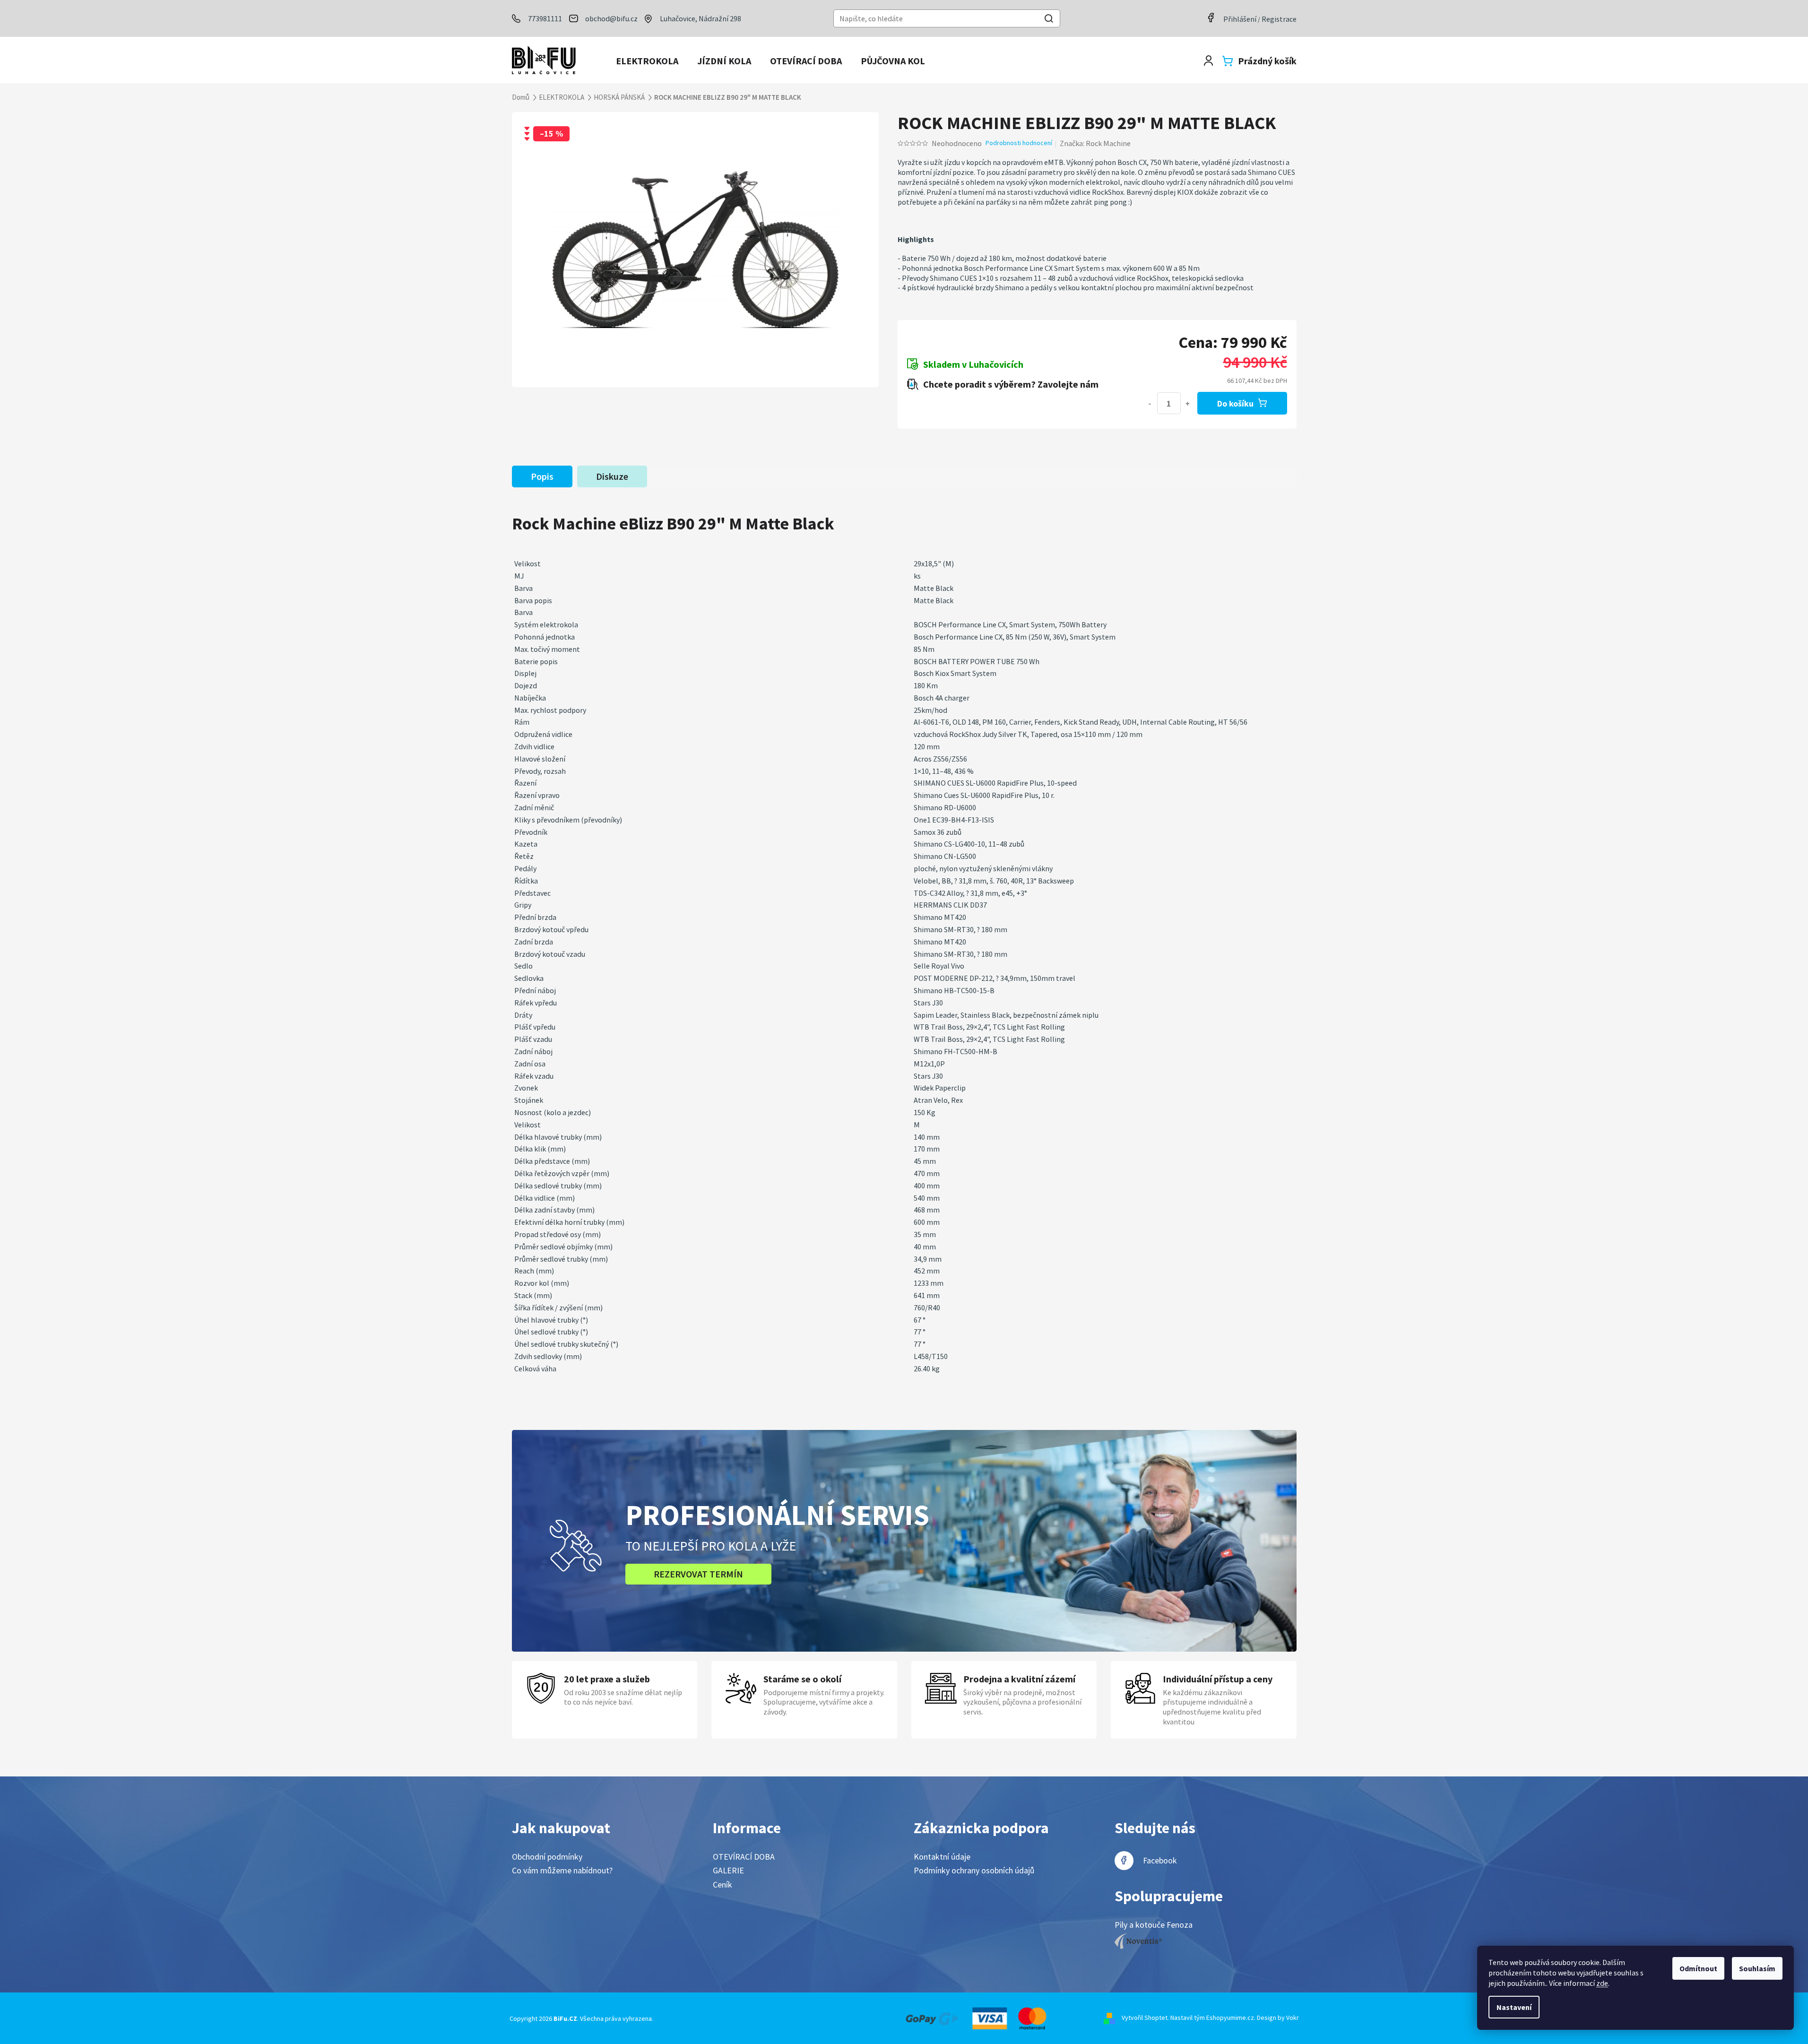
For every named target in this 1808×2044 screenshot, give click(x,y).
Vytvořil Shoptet (1145, 2018)
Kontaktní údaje (942, 1857)
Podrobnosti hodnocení (1019, 143)
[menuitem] (647, 61)
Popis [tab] (542, 476)
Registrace (1279, 19)
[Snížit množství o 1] (1150, 403)
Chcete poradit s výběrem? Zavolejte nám (1011, 384)
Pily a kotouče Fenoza (1154, 1925)
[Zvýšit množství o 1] (1188, 403)
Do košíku (1235, 403)
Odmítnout (1698, 1968)
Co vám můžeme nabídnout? (562, 1870)
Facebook (1160, 1860)
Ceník (722, 1884)
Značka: (1095, 143)
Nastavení (1514, 2007)
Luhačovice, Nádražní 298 (701, 18)
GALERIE (728, 1870)
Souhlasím (1757, 1968)
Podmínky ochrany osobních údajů (974, 1870)
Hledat (1049, 20)
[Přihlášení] (1208, 61)
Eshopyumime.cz (1230, 2018)
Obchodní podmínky (547, 1857)
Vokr (1293, 2018)
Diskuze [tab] (612, 476)
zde (1602, 1983)
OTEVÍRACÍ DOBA (744, 1857)
